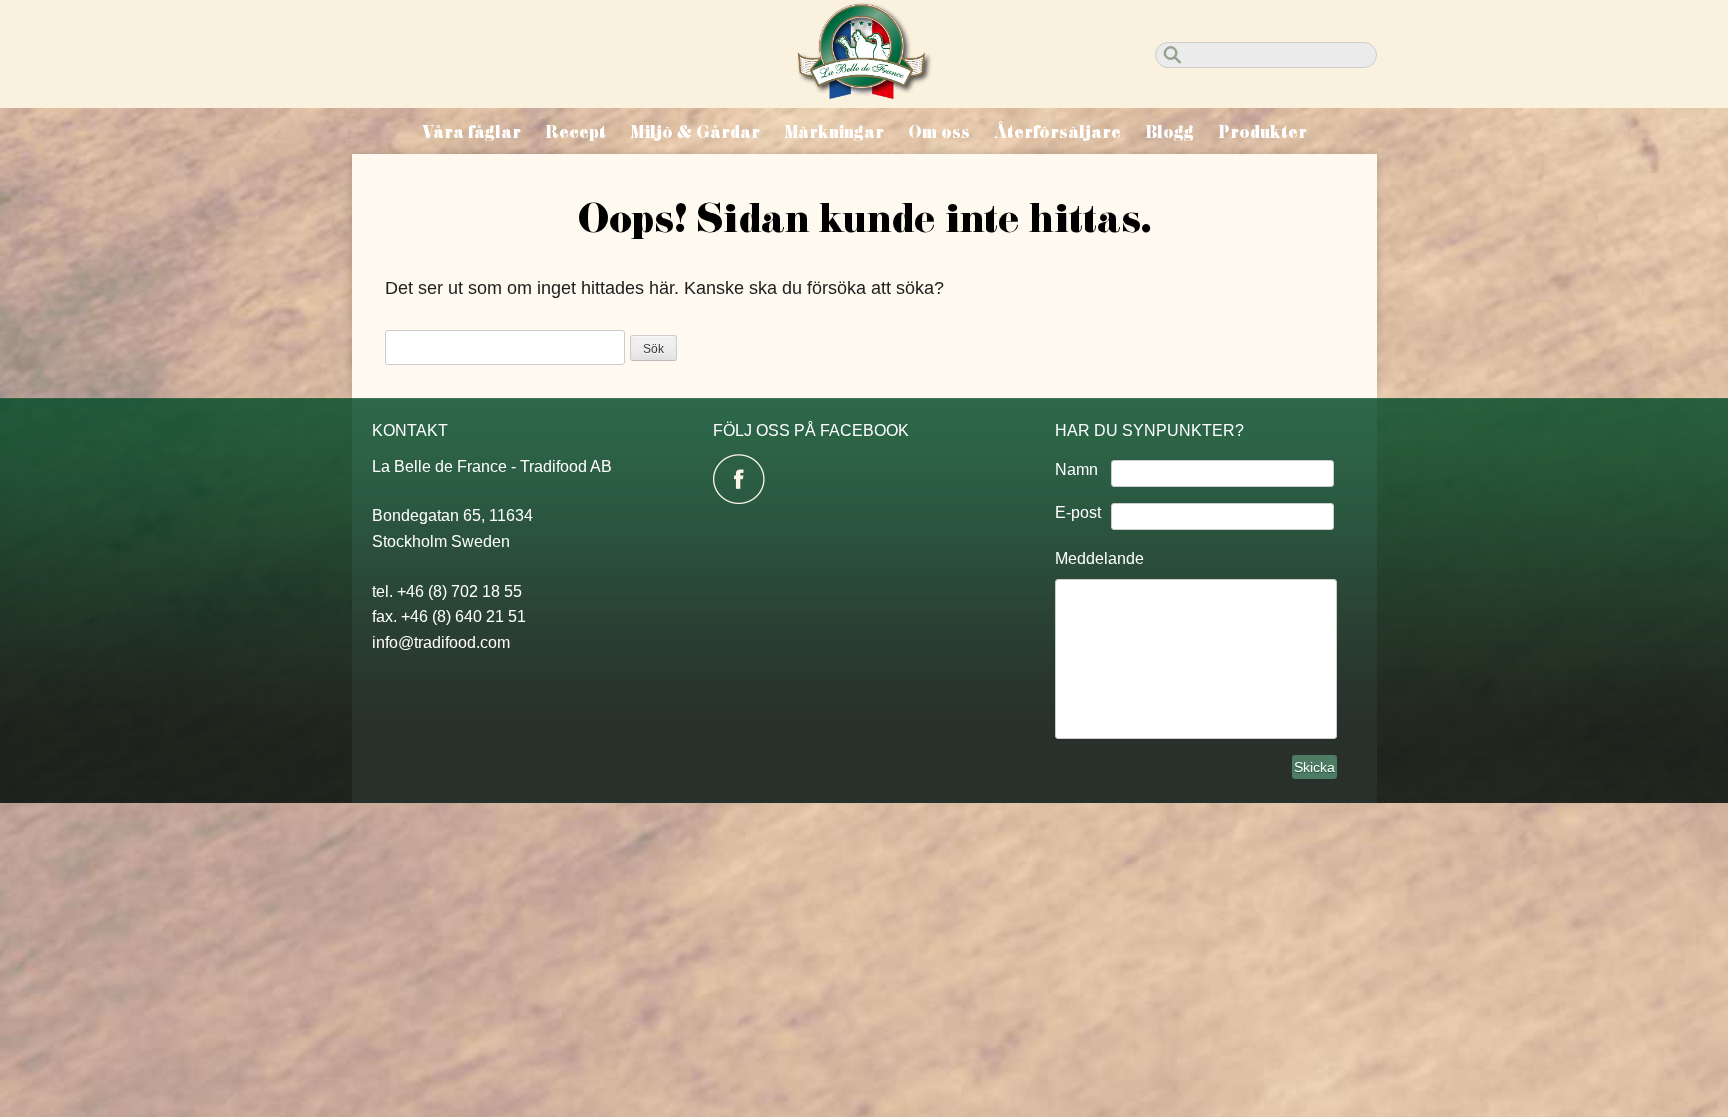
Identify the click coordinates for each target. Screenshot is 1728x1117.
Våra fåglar (471, 132)
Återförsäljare (1057, 132)
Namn (1076, 469)
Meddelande (1099, 558)
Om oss (939, 132)
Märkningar (834, 132)
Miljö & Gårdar (695, 132)
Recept (575, 132)
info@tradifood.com (441, 642)
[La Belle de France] (864, 93)
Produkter (1262, 132)
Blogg (1169, 132)
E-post (1078, 512)
